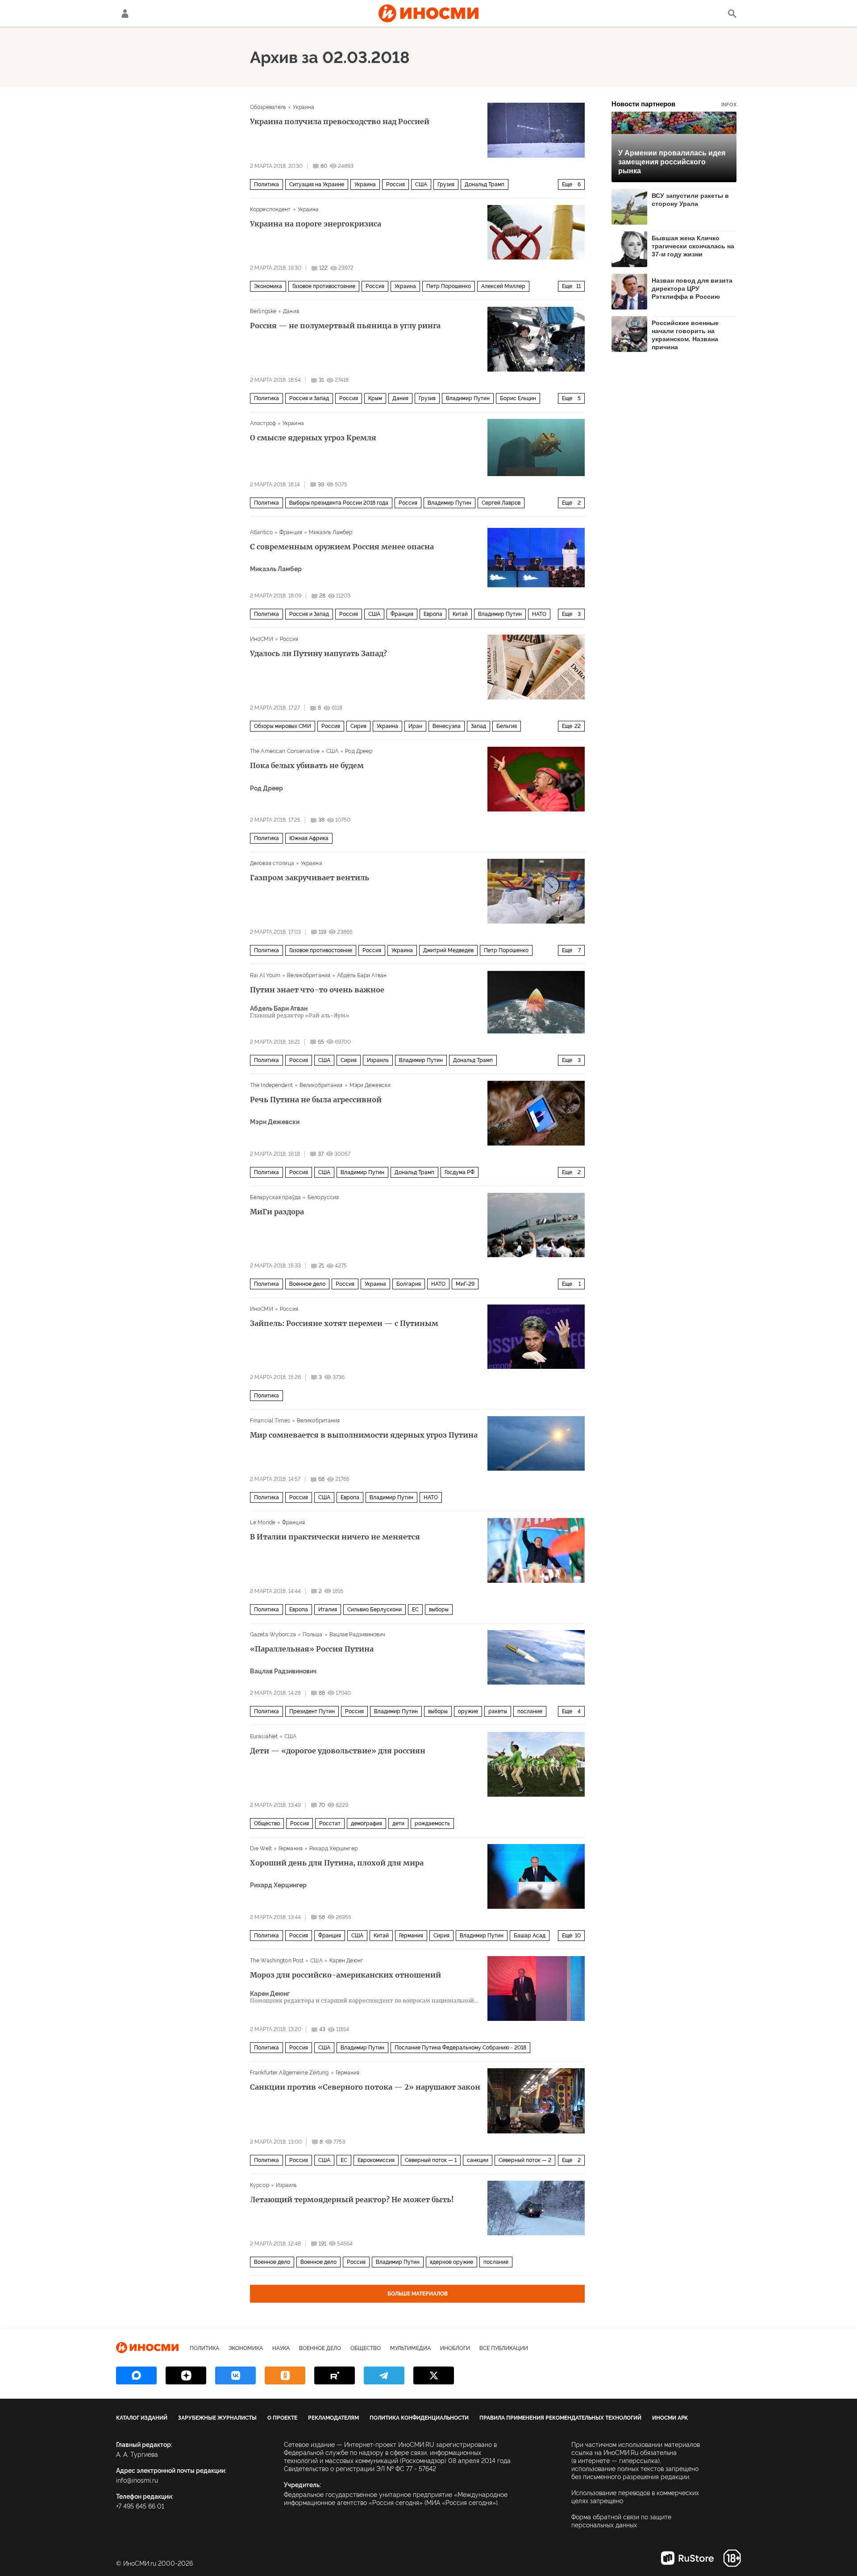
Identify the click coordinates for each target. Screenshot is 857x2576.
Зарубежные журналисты (217, 2418)
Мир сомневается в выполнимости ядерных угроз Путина (364, 1435)
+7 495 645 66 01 (140, 2506)
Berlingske (263, 311)
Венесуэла (447, 726)
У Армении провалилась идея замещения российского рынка (672, 162)
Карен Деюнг (346, 1961)
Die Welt (261, 1848)
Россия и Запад (309, 398)
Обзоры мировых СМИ (283, 726)
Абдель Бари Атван (362, 975)
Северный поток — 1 (431, 2160)
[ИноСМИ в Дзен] (186, 2375)
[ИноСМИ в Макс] (136, 2375)
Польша (313, 1635)
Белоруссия (323, 1197)
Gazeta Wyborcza (273, 1635)
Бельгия (507, 726)
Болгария (409, 1284)
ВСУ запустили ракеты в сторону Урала (690, 200)
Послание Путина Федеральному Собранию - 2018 (460, 2048)
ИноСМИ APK (670, 2418)
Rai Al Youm (265, 975)
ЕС (415, 1610)
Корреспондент (270, 209)
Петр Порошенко (449, 286)
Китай (460, 614)
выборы (439, 1610)
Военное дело (307, 1284)
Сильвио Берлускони (374, 1610)
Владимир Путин (468, 398)
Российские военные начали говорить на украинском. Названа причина (685, 335)
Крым (375, 398)
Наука (281, 2348)
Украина (304, 107)
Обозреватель (268, 107)
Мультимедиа (410, 2348)
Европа (433, 614)
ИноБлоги (455, 2348)
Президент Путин (312, 1711)
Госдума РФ (460, 1172)
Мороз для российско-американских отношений (345, 1975)
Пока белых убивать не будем (307, 765)
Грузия (446, 184)
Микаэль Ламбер (331, 532)
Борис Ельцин (518, 398)
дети (398, 1823)
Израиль (378, 1060)
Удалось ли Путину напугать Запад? (318, 653)
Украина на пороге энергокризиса (316, 224)
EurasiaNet (264, 1736)
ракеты (498, 1711)
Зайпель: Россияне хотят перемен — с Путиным (344, 1323)
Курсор (260, 2185)
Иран (415, 726)
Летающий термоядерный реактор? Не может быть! (352, 2200)
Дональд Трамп (485, 184)
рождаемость (432, 1823)
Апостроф (263, 423)
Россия (395, 184)
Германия (291, 1848)
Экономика (268, 286)
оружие (468, 1711)
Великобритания (309, 975)
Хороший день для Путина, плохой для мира (337, 1863)
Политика (266, 184)
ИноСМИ (262, 639)
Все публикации (504, 2348)
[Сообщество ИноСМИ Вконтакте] (235, 2375)
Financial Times (270, 1421)
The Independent (271, 1085)
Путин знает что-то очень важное (317, 990)
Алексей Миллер (503, 286)
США (421, 184)
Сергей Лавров (501, 503)
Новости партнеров (674, 104)
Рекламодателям (333, 2418)
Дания (291, 311)
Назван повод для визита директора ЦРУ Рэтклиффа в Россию (692, 289)
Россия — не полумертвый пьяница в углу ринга (345, 326)
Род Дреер (359, 751)
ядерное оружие (451, 2262)
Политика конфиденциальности (419, 2418)
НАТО (539, 614)
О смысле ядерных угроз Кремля (313, 438)
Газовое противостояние (324, 286)
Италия (328, 1610)
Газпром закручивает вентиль (310, 878)
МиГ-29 (465, 1284)
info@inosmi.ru (137, 2480)
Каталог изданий (142, 2418)
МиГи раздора (277, 1212)
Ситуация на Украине (317, 184)
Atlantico (261, 532)
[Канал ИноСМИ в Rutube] (335, 2375)
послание (530, 1711)
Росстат (330, 1823)
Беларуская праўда (275, 1197)
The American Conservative (285, 751)
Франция (291, 532)
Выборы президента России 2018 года (339, 503)
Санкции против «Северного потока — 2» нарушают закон (365, 2087)
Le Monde (263, 1522)
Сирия (358, 726)
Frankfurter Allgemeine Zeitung (289, 2073)
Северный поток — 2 (525, 2160)
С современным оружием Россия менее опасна (342, 547)
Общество (267, 1823)
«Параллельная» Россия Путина (312, 1649)
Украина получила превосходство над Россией (340, 121)
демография (366, 1823)
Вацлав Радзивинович (357, 1635)
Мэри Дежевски (370, 1085)
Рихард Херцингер (333, 1848)
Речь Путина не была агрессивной (316, 1100)
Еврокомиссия (376, 2160)
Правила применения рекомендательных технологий (560, 2418)
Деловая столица (272, 863)
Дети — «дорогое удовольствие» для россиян (338, 1751)
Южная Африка (309, 838)
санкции (478, 2160)
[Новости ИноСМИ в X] (434, 2375)
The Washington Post (277, 1961)
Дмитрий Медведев (448, 950)
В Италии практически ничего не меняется (335, 1537)
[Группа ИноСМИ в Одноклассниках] (285, 2375)
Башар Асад (530, 1936)
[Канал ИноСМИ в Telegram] (384, 2375)
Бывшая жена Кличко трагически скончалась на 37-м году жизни (693, 246)
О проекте (282, 2418)
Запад (478, 726)
